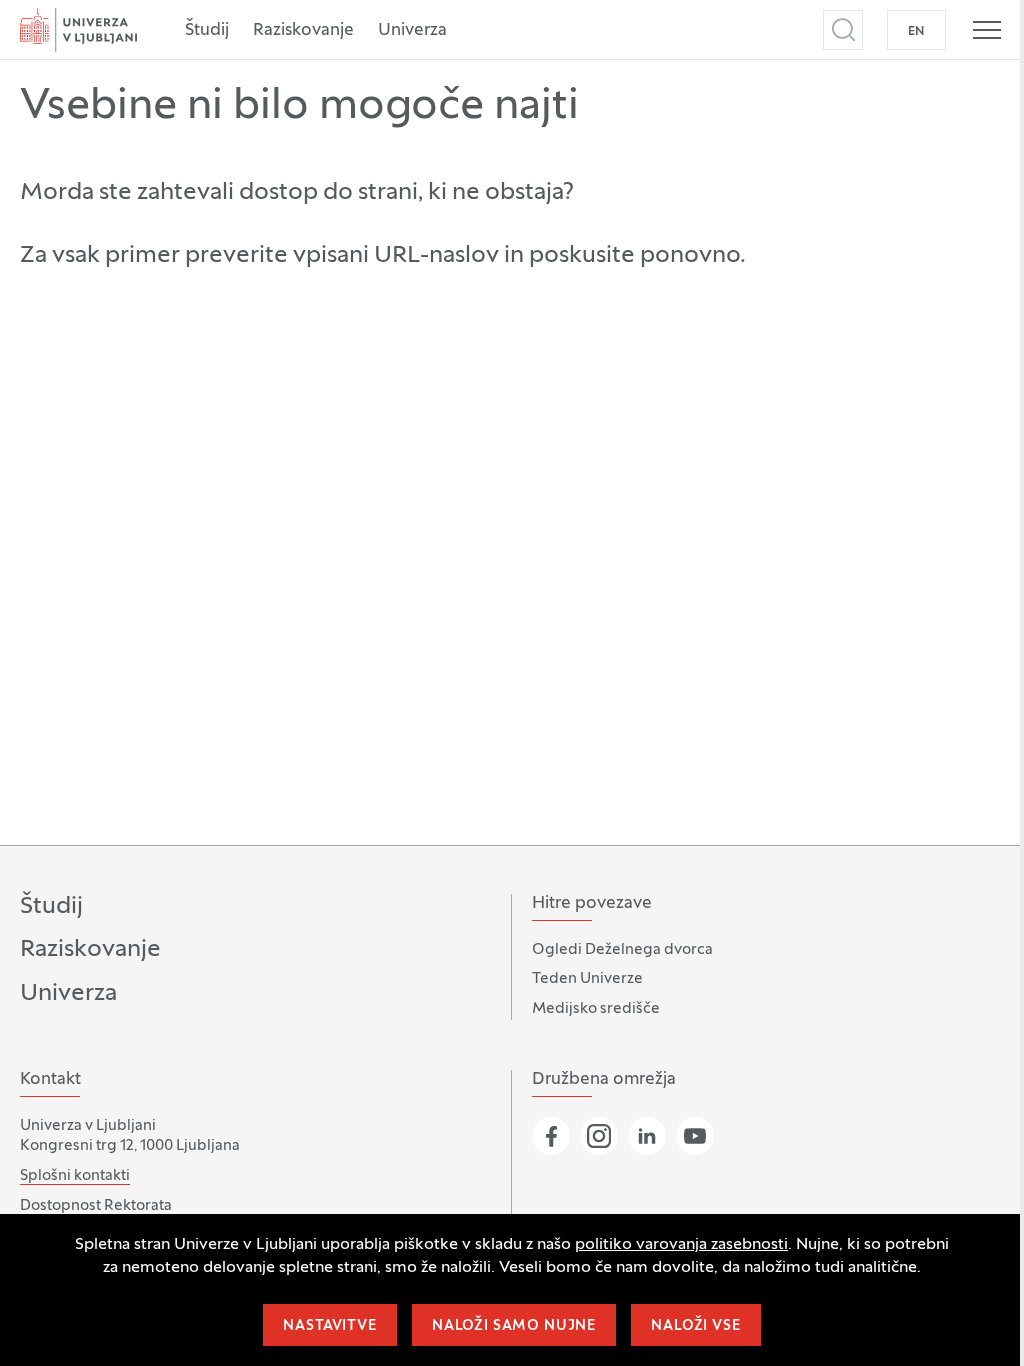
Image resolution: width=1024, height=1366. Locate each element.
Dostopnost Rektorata (96, 1206)
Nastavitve (329, 1326)
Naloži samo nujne (514, 1326)
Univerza (412, 31)
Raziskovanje (303, 31)
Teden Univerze (587, 979)
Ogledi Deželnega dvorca (622, 950)
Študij (207, 31)
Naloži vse (695, 1326)
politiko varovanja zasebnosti (681, 1245)
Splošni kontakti (75, 1176)
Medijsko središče (596, 1009)
